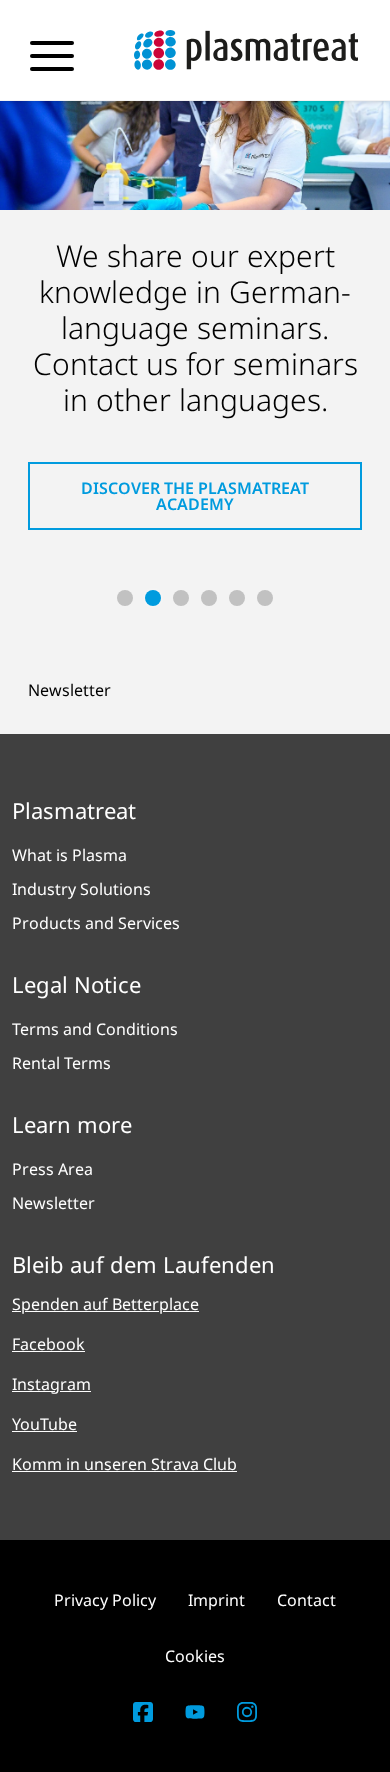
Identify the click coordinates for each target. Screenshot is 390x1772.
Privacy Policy (105, 1600)
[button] (125, 598)
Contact (306, 1600)
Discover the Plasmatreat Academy (195, 496)
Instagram (51, 1384)
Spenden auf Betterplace (105, 1304)
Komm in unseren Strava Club (124, 1464)
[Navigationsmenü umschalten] (52, 56)
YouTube (44, 1424)
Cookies (195, 1656)
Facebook (48, 1344)
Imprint (216, 1600)
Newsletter (69, 690)
